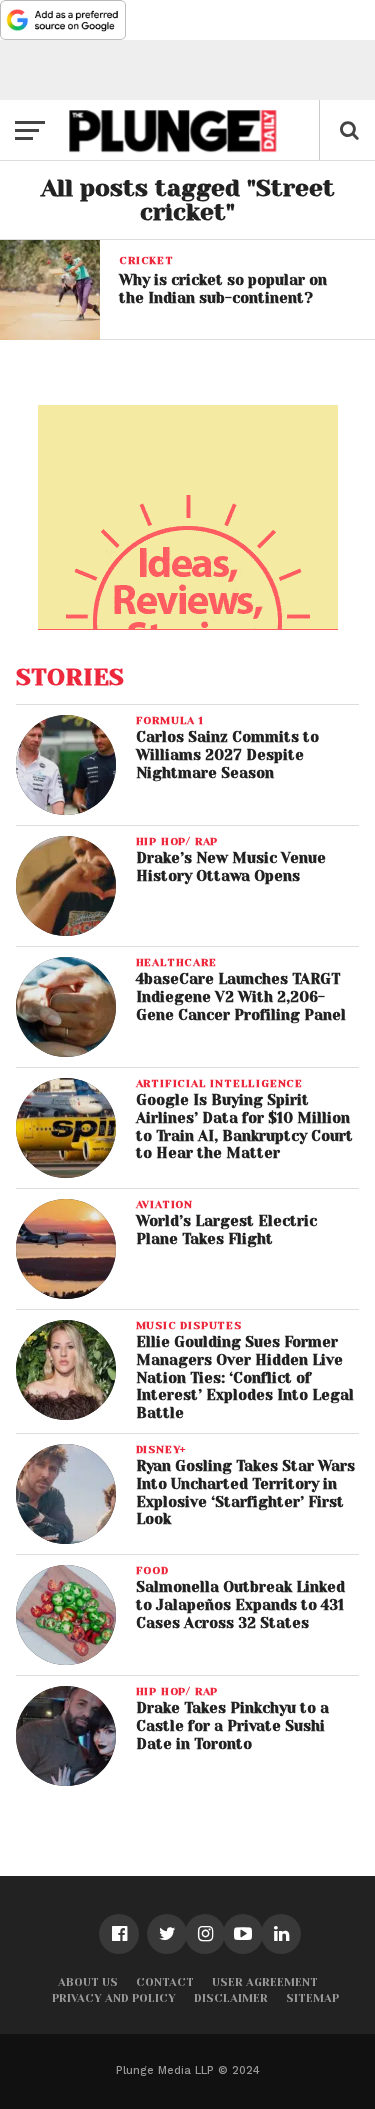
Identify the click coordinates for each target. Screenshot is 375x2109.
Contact (165, 1982)
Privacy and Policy (114, 1998)
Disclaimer (231, 1998)
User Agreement (265, 1982)
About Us (88, 1982)
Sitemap (312, 1998)
